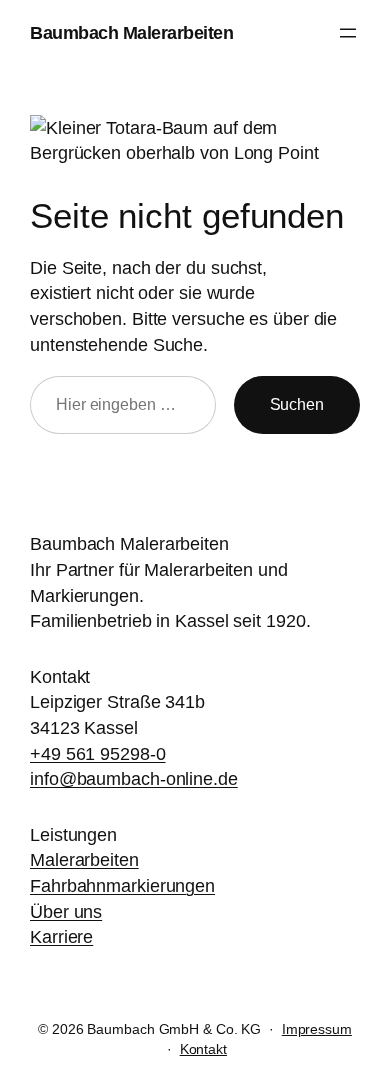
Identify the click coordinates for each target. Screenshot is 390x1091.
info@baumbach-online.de (134, 778)
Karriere (61, 936)
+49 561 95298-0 (98, 753)
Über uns (66, 911)
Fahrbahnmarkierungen (122, 885)
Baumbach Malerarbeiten (131, 32)
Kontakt (203, 1049)
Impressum (317, 1029)
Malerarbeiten (84, 859)
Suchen (297, 404)
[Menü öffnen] (348, 33)
